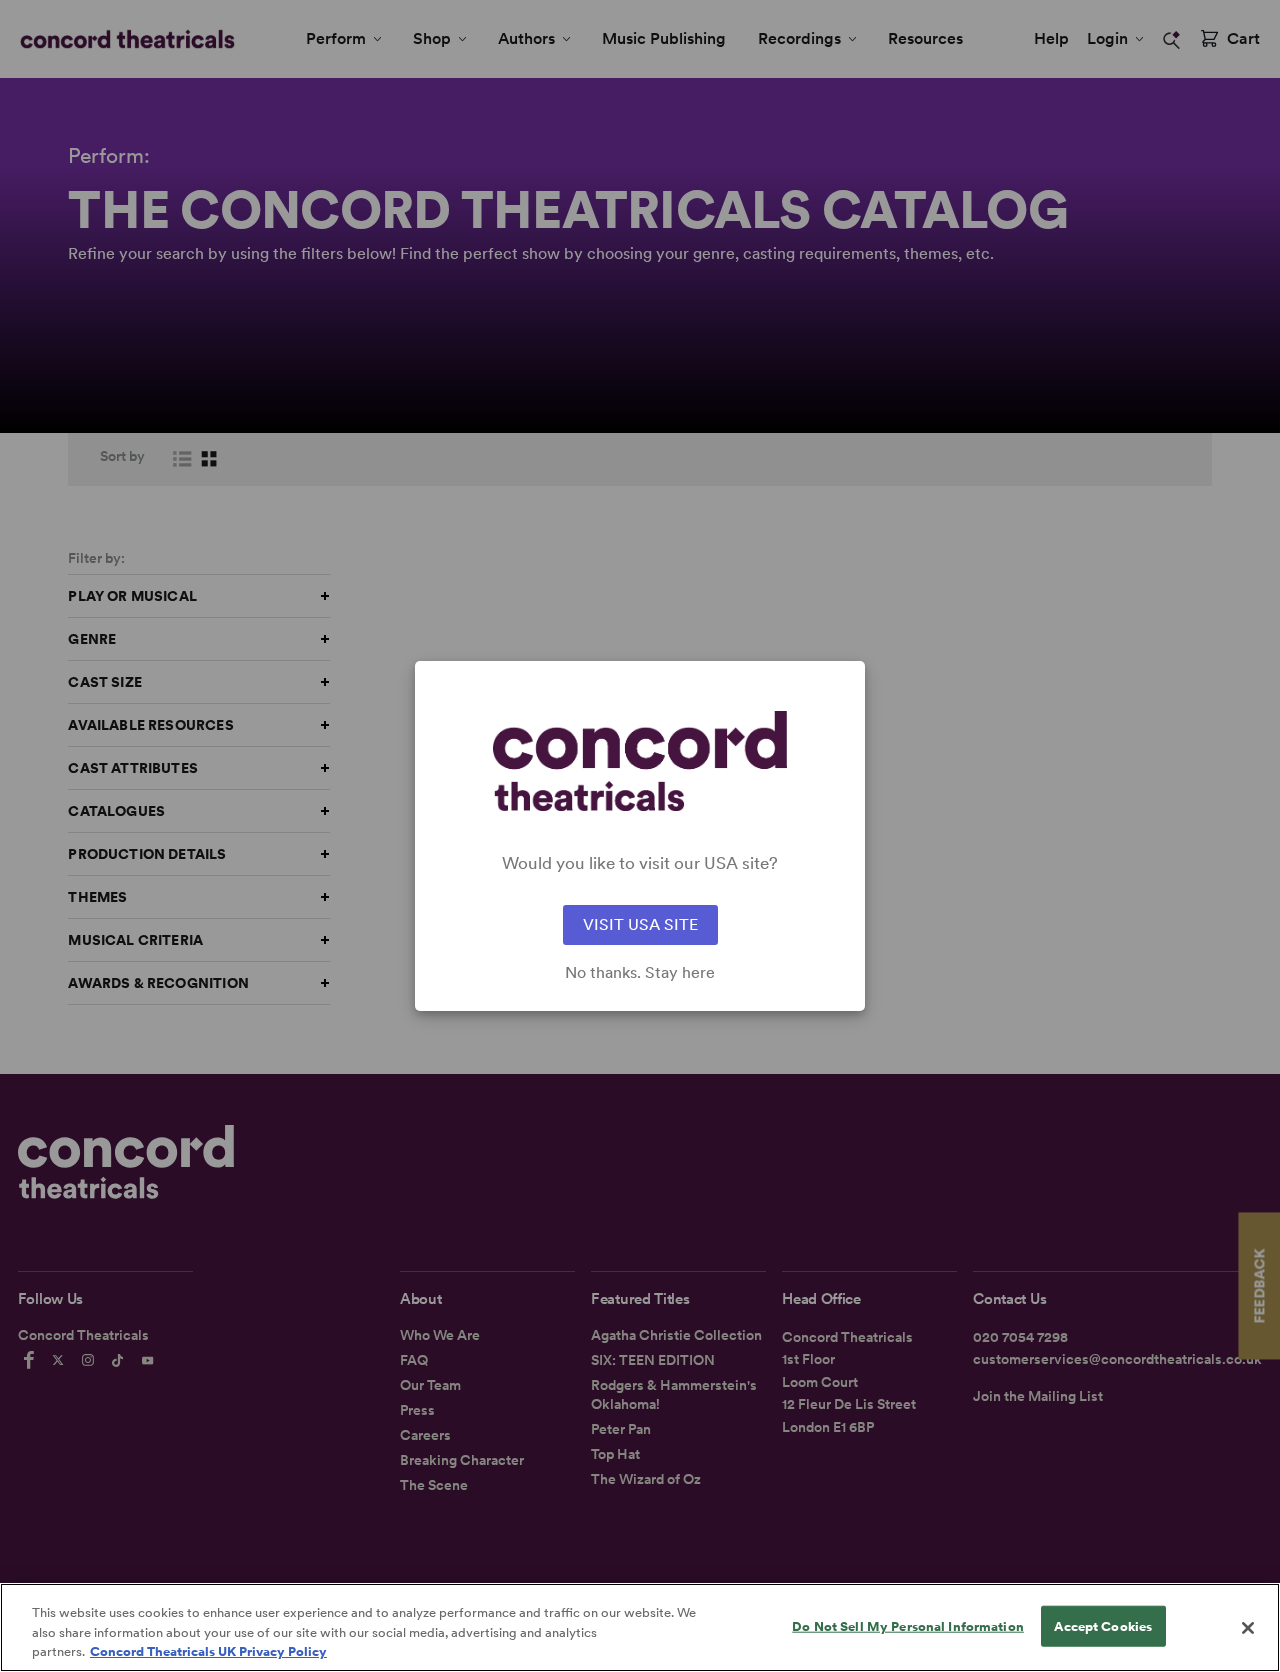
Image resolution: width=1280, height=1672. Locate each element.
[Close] (1248, 1628)
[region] (640, 1627)
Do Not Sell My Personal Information (908, 1625)
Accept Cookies (1103, 1625)
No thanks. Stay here (640, 973)
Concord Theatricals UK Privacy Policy (208, 1651)
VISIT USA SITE (640, 924)
